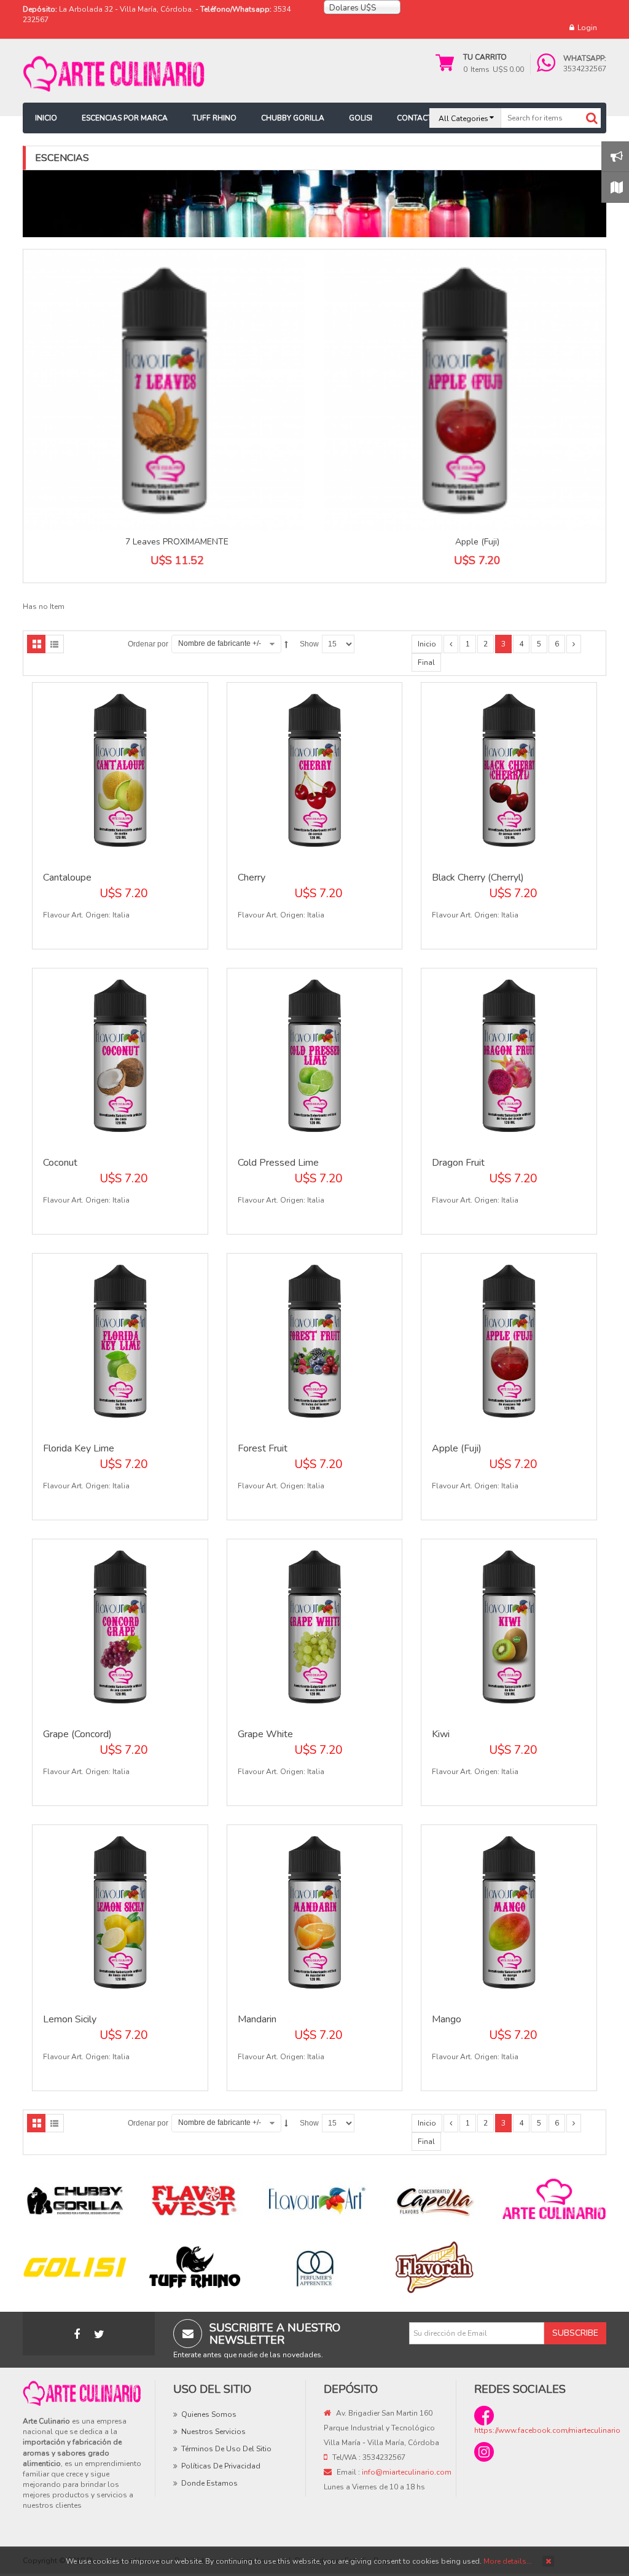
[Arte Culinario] (115, 73)
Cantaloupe (67, 878)
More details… (507, 2561)
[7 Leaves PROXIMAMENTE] (164, 391)
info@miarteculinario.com (407, 2472)
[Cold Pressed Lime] (315, 1055)
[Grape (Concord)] (120, 1626)
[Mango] (509, 1912)
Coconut (60, 1163)
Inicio (427, 644)
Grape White (265, 1734)
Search (592, 118)
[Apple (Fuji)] (465, 391)
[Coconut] (120, 1055)
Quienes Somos (209, 2414)
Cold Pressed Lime (278, 1163)
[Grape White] (315, 1626)
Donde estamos (209, 2483)
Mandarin (257, 2019)
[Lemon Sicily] (120, 1912)
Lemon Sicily (70, 2019)
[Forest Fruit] (315, 1341)
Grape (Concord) (77, 1734)
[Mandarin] (315, 1912)
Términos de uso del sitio (226, 2449)
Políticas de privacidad (221, 2466)
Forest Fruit (263, 1448)
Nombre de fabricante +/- (220, 643)
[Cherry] (315, 769)
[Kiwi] (509, 1626)
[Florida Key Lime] (120, 1341)
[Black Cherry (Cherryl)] (509, 769)
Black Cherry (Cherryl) (478, 878)
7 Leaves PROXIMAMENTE (177, 542)
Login (587, 28)
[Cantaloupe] (120, 769)
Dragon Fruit (458, 1163)
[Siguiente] (574, 644)
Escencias (62, 158)
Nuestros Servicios (213, 2432)
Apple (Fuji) (477, 542)
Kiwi (441, 1734)
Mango (447, 2019)
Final (426, 662)
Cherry (252, 878)
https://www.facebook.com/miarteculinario (547, 2430)
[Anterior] (451, 644)
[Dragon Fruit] (509, 1055)
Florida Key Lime (79, 1448)
